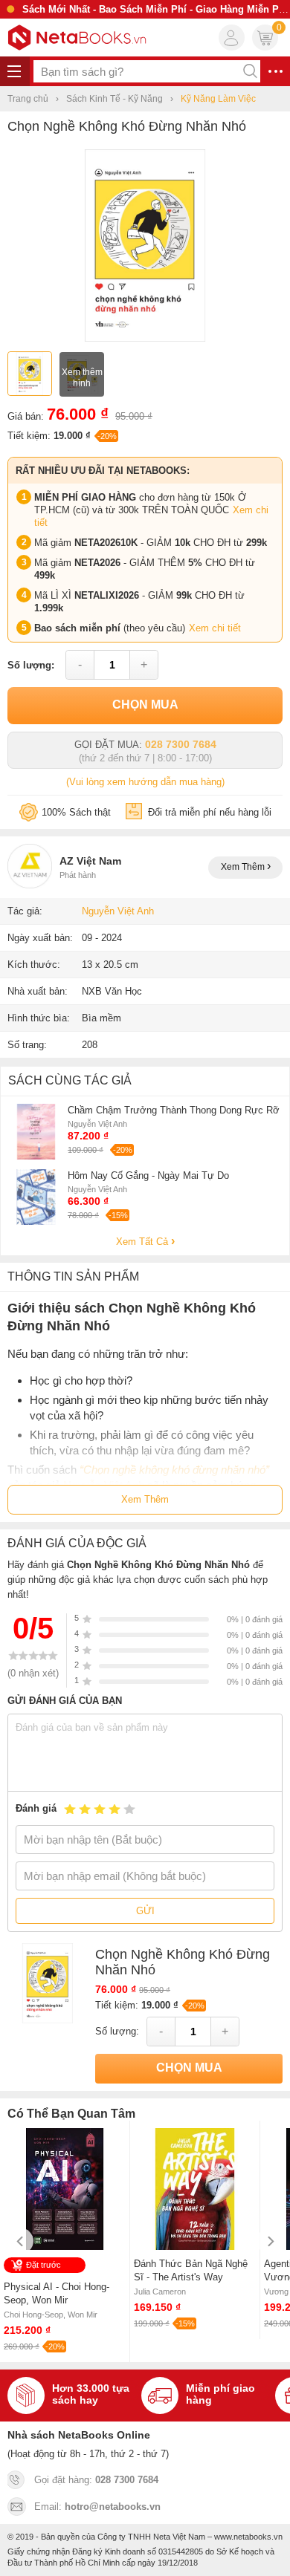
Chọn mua (145, 705)
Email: (97, 2507)
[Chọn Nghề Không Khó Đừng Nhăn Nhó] (145, 338)
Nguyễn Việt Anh (118, 911)
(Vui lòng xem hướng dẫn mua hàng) (145, 782)
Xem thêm (244, 867)
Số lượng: (31, 665)
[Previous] (20, 2241)
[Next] (270, 2241)
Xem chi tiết (215, 628)
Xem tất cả (144, 1242)
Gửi (145, 1911)
